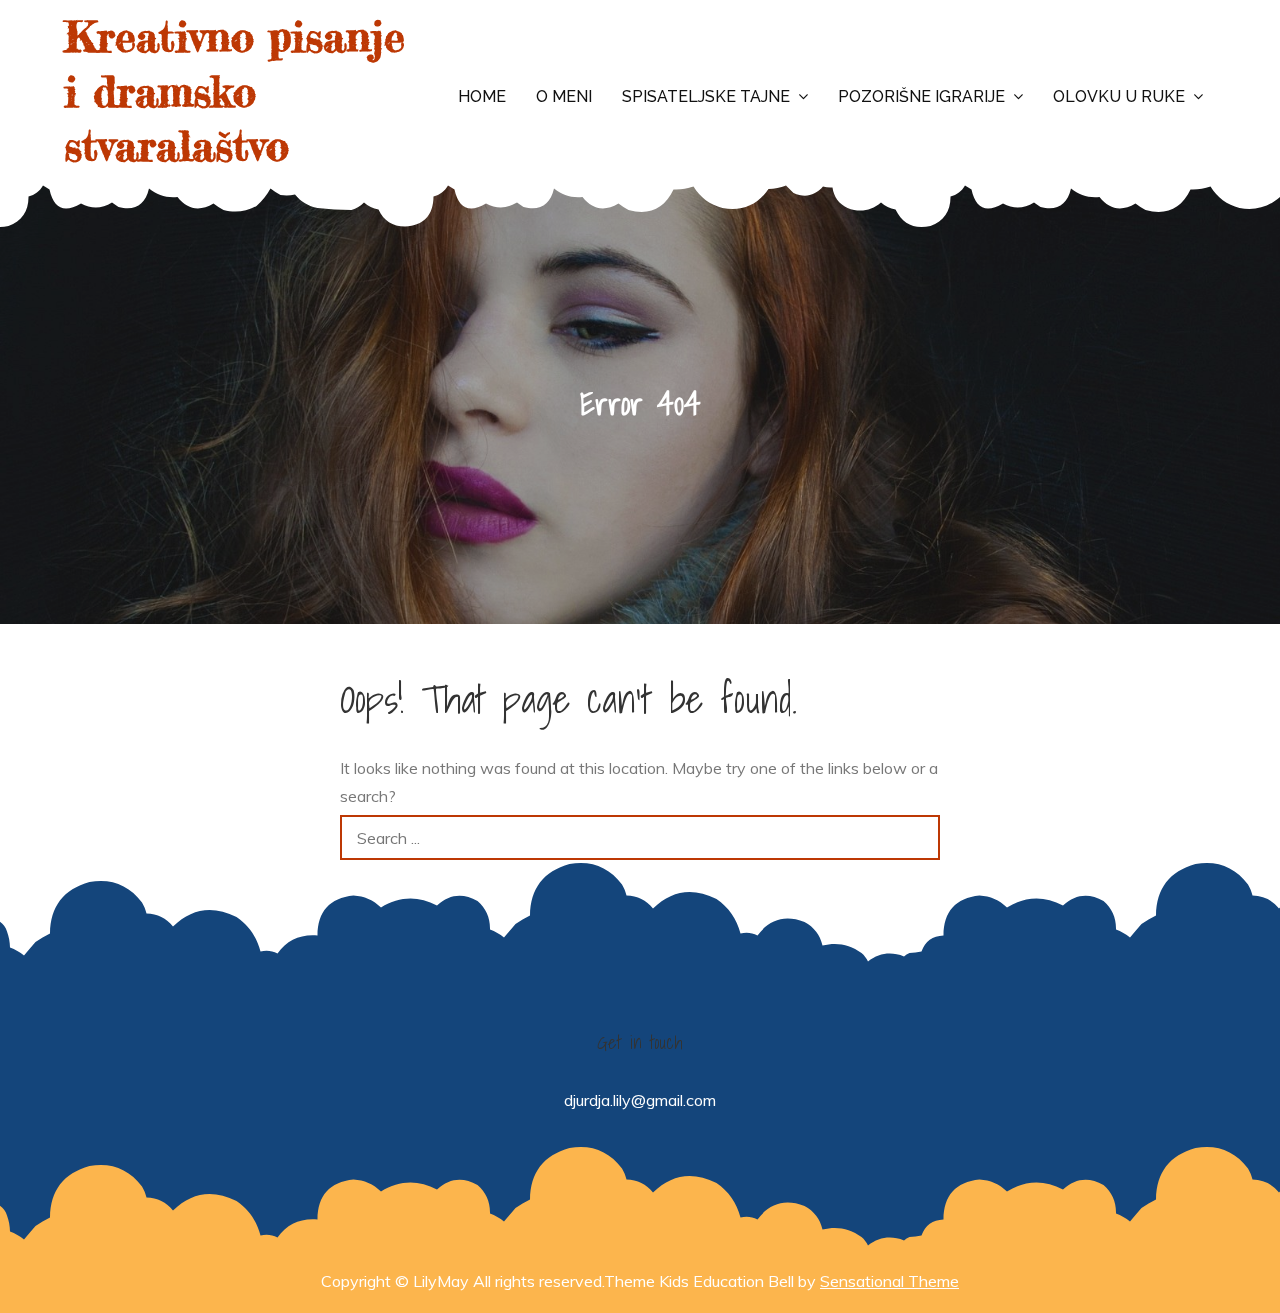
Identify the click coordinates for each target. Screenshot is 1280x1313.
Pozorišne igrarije (921, 96)
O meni (564, 96)
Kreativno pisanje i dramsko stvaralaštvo (234, 91)
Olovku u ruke (1119, 96)
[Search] (917, 837)
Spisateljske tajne (706, 96)
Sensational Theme (889, 1281)
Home (482, 96)
